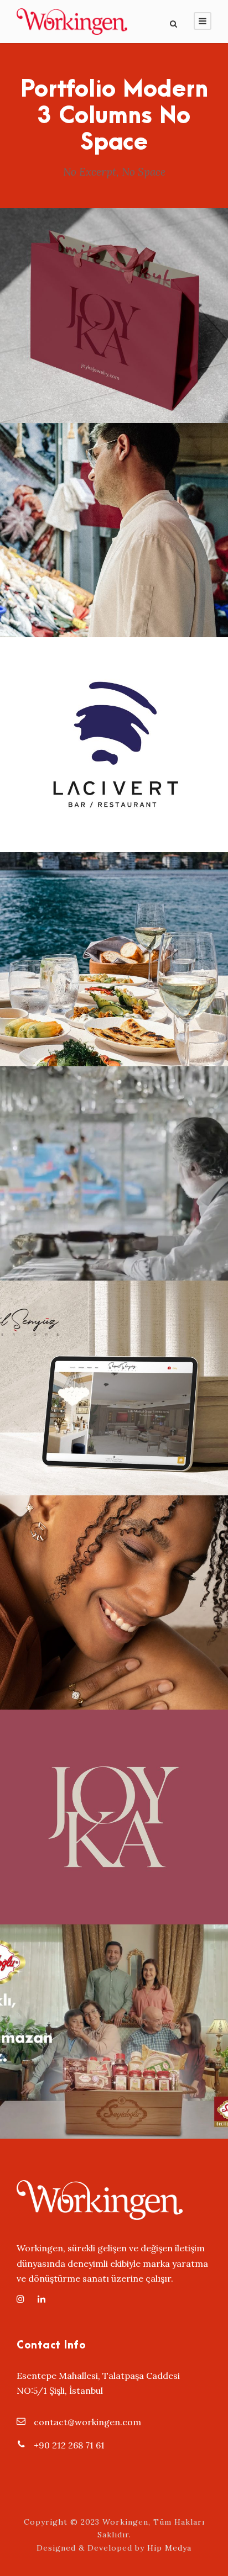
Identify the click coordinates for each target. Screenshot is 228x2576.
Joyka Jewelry (114, 301)
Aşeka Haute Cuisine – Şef (114, 515)
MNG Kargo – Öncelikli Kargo (114, 1159)
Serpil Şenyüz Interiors (114, 1373)
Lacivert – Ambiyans (114, 944)
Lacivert (114, 730)
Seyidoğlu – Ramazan (114, 2017)
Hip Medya (169, 2548)
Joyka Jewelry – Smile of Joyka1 (114, 1588)
